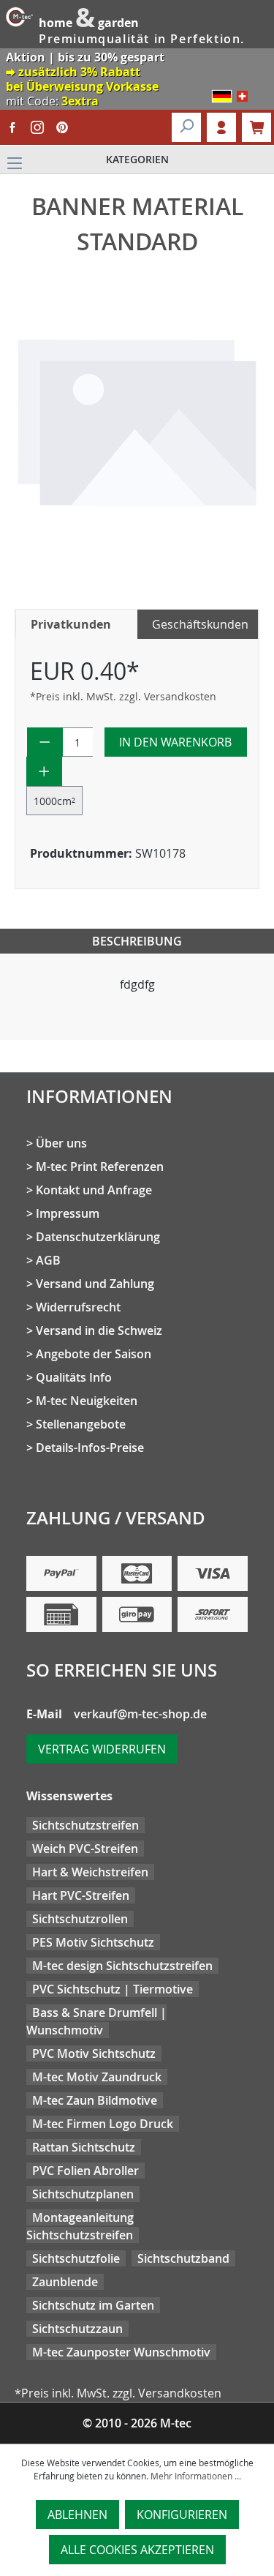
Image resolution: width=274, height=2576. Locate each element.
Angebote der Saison (94, 1354)
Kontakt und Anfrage (94, 1190)
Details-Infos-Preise (90, 1448)
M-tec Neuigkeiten (87, 1401)
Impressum (68, 1213)
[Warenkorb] (256, 127)
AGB (48, 1260)
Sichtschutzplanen (83, 2194)
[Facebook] (12, 127)
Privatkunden (71, 624)
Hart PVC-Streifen (81, 1895)
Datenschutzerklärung (98, 1237)
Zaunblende (65, 2282)
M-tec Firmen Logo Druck (103, 2124)
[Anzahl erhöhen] (44, 771)
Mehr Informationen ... (196, 2476)
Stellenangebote (81, 1424)
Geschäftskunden (200, 624)
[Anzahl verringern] (45, 742)
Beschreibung (137, 941)
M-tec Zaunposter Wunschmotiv (121, 2352)
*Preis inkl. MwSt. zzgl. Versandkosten (123, 696)
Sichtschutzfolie (76, 2258)
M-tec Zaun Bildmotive (95, 2100)
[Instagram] (37, 127)
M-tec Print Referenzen (100, 1167)
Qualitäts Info (74, 1377)
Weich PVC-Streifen (85, 1849)
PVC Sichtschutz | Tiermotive (113, 1989)
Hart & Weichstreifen (90, 1872)
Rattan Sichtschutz (84, 2147)
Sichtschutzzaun (77, 2329)
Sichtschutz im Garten (93, 2305)
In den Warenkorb (175, 742)
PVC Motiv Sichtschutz (94, 2053)
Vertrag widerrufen (102, 1749)
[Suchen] (186, 127)
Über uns (61, 1143)
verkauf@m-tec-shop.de (140, 1714)
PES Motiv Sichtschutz (93, 1942)
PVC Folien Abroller (85, 2171)
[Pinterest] (62, 127)
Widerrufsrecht (78, 1307)
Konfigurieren (182, 2515)
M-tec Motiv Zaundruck (97, 2077)
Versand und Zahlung (95, 1284)
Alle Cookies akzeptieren (137, 2550)
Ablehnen (77, 2515)
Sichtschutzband (183, 2258)
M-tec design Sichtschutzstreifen (122, 1966)
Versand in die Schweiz (99, 1330)
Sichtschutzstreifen (85, 1825)
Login (221, 127)
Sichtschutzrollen (80, 1919)
